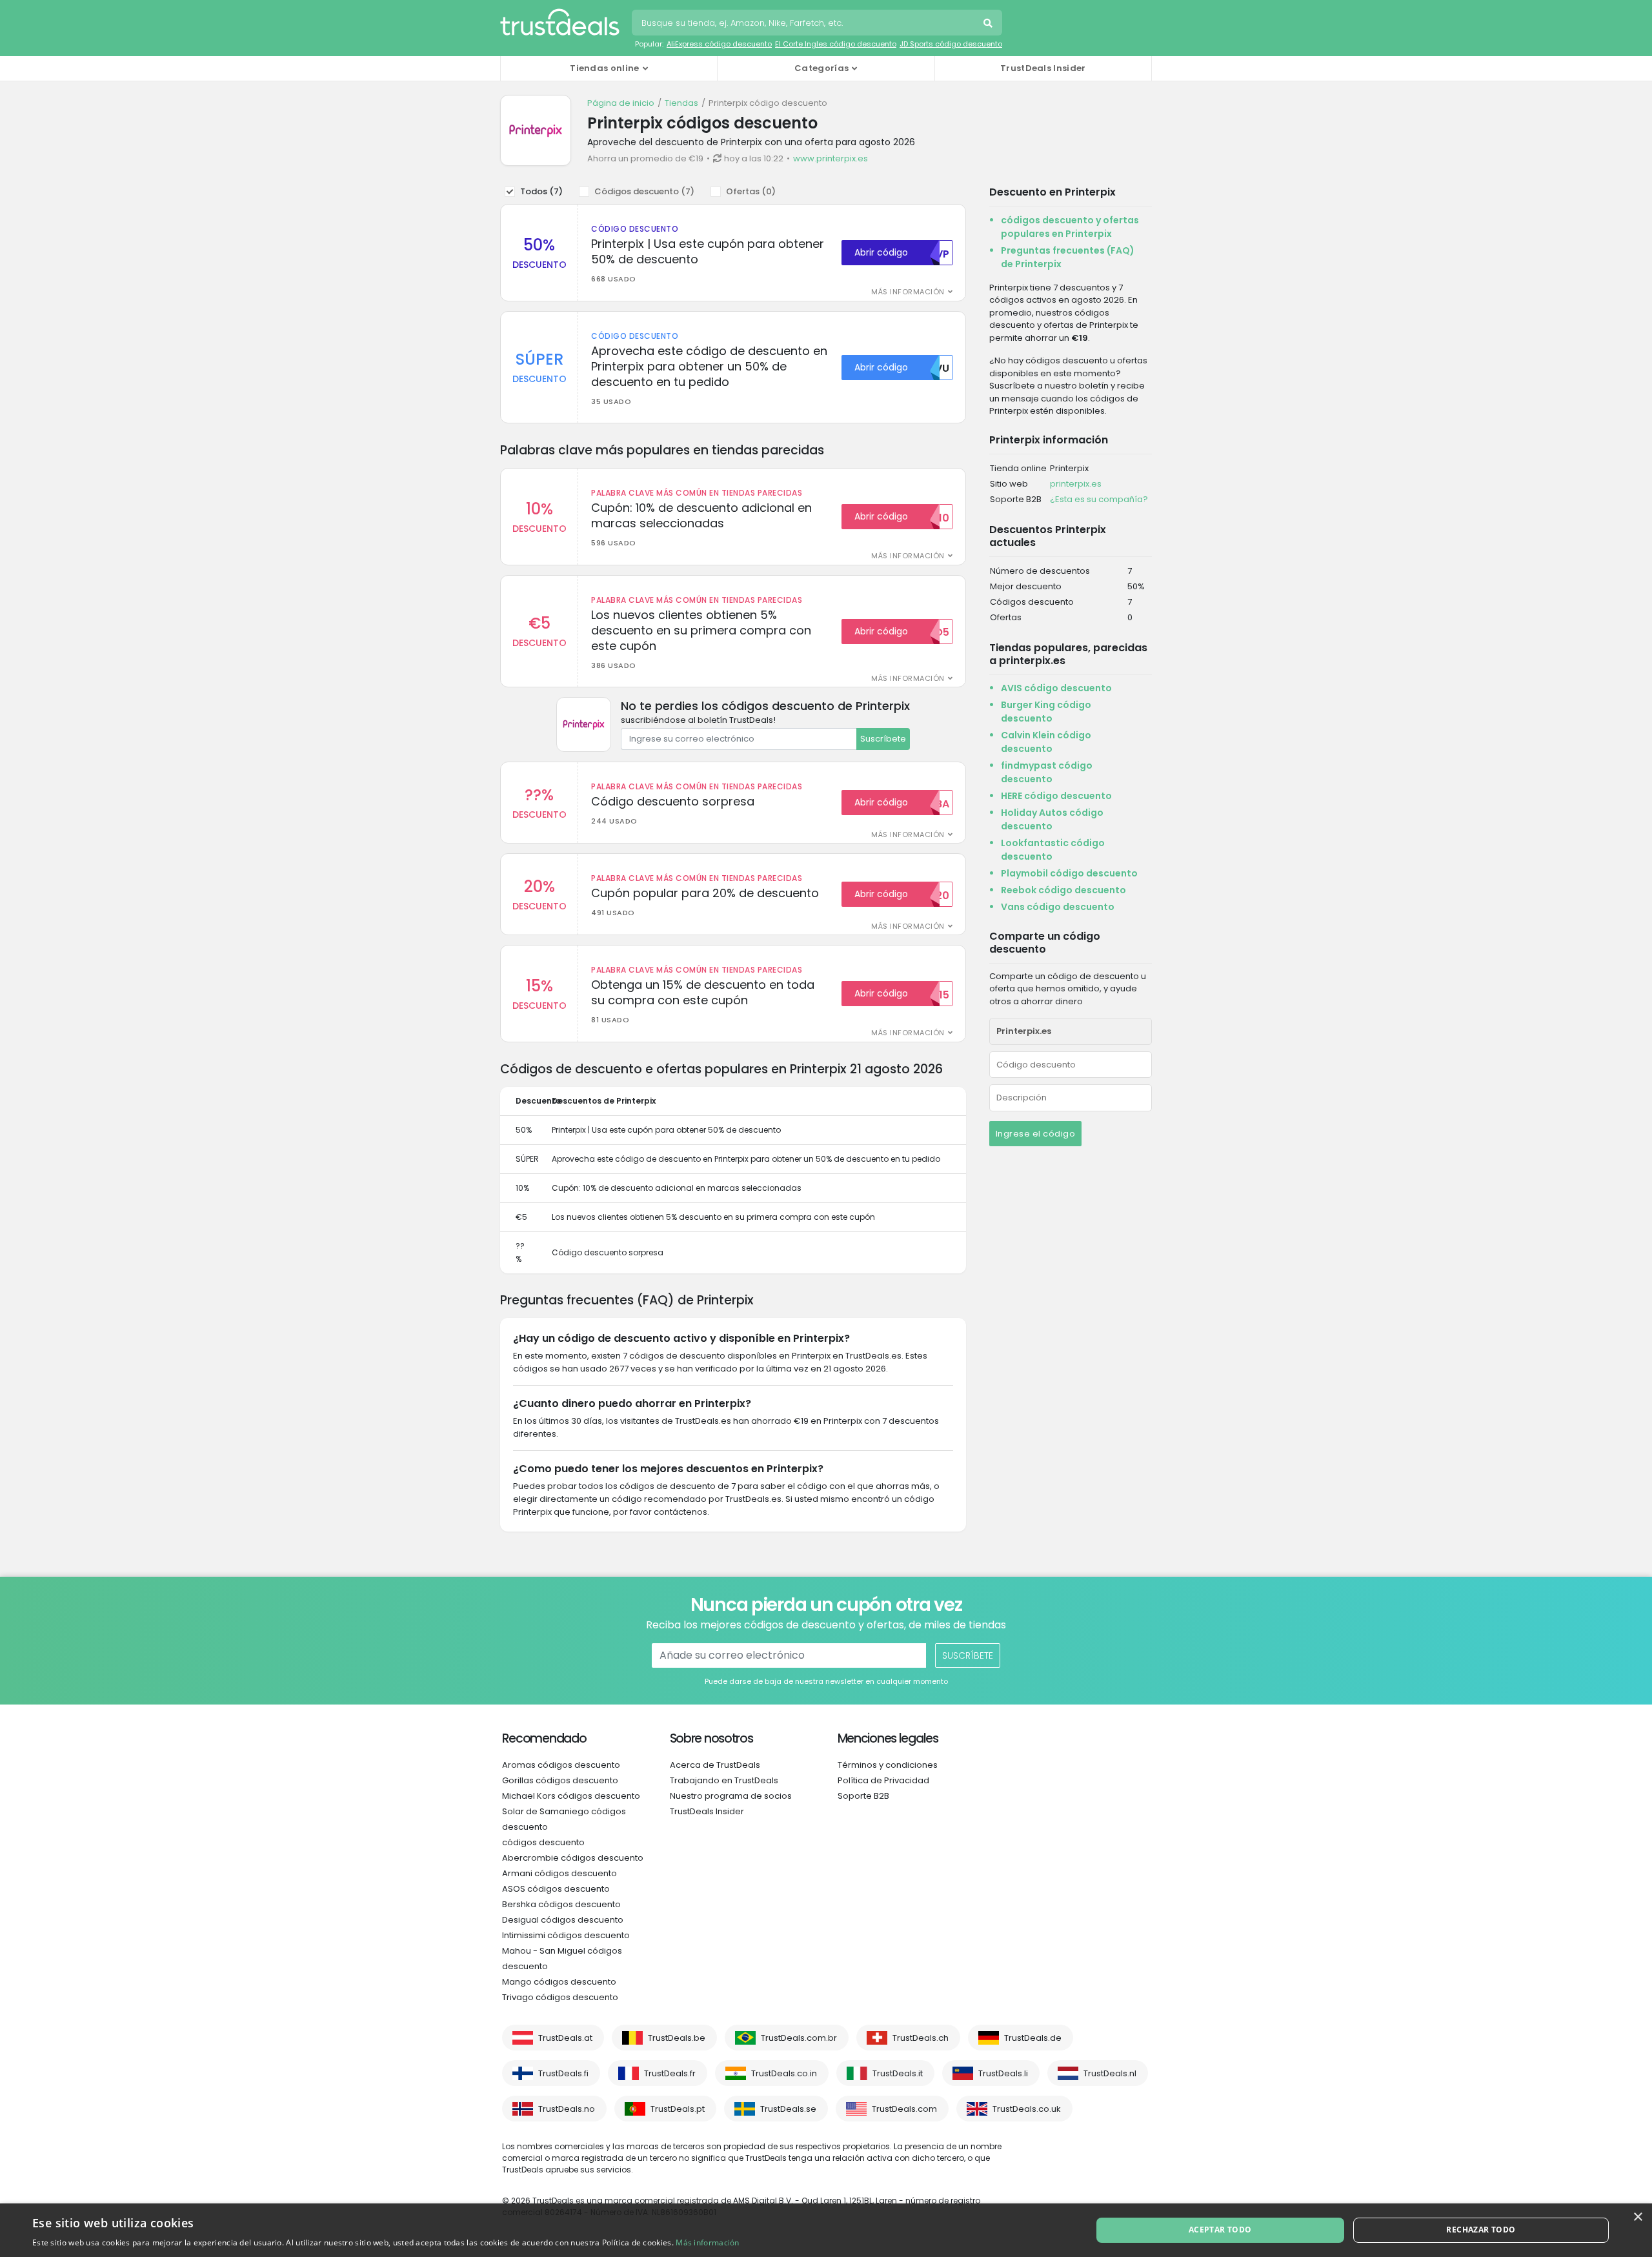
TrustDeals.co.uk (1027, 2109)
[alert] (826, 2230)
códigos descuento (543, 1842)
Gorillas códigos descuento (560, 1780)
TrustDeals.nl (1110, 2073)
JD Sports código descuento (951, 44)
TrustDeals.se (788, 2109)
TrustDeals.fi (563, 2073)
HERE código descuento (1056, 796)
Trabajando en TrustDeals (724, 1780)
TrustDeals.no (567, 2109)
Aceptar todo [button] (1220, 2230)
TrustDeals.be (677, 2038)
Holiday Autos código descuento (1052, 819)
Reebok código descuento (1063, 890)
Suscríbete (883, 739)
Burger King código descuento (1046, 712)
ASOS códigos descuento (556, 1889)
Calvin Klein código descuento (1046, 742)
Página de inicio (621, 103)
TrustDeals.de (1033, 2038)
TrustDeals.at (565, 2038)
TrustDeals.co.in (784, 2073)
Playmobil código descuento (1069, 873)
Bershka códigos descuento (561, 1904)
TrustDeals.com (904, 2109)
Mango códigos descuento (559, 1982)
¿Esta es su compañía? (1099, 499)
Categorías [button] (821, 68)
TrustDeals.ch (921, 2038)
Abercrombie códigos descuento (573, 1858)
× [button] (1637, 2217)
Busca (989, 25)
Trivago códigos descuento (560, 1997)
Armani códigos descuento (559, 1873)
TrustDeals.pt (678, 2109)
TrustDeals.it (898, 2073)
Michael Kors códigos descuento (571, 1796)
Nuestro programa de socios (731, 1796)
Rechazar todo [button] (1481, 2230)
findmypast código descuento (1047, 772)
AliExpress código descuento (719, 44)
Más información (708, 2242)
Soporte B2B (863, 1796)
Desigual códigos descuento (563, 1920)
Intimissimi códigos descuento (566, 1935)
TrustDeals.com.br (799, 2038)
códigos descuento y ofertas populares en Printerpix (1070, 227)
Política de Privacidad (883, 1780)
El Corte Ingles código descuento (836, 44)
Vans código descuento (1058, 907)
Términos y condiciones (888, 1765)
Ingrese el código (1036, 1134)
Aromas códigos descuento (561, 1765)
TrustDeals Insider (1043, 68)
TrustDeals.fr (670, 2073)
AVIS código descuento (1056, 688)
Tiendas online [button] (604, 68)
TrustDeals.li (1003, 2073)
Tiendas (681, 103)
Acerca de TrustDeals (715, 1765)
